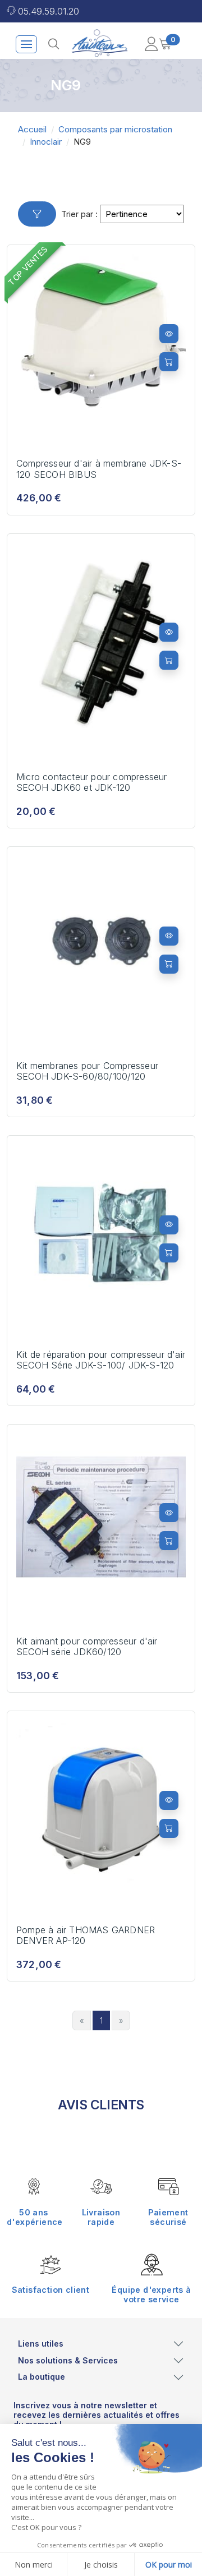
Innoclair (46, 142)
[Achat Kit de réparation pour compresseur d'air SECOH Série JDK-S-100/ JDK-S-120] (169, 1253)
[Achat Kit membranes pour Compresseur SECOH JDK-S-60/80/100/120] (169, 964)
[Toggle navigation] (26, 44)
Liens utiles (41, 2344)
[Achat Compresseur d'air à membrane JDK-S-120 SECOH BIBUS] (169, 362)
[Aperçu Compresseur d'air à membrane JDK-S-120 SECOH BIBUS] (169, 334)
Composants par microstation (115, 129)
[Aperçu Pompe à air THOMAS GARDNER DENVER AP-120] (169, 1800)
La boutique (42, 2377)
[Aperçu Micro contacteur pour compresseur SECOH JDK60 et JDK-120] (169, 633)
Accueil (32, 129)
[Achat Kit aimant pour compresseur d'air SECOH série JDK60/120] (169, 1541)
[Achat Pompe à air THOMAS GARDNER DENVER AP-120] (169, 1828)
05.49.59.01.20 (49, 11)
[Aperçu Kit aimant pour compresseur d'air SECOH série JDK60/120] (169, 1513)
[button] (151, 44)
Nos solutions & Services (68, 2360)
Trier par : (79, 214)
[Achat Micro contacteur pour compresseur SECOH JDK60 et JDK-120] (169, 661)
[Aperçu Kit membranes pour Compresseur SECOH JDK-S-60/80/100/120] (169, 936)
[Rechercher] (54, 44)
